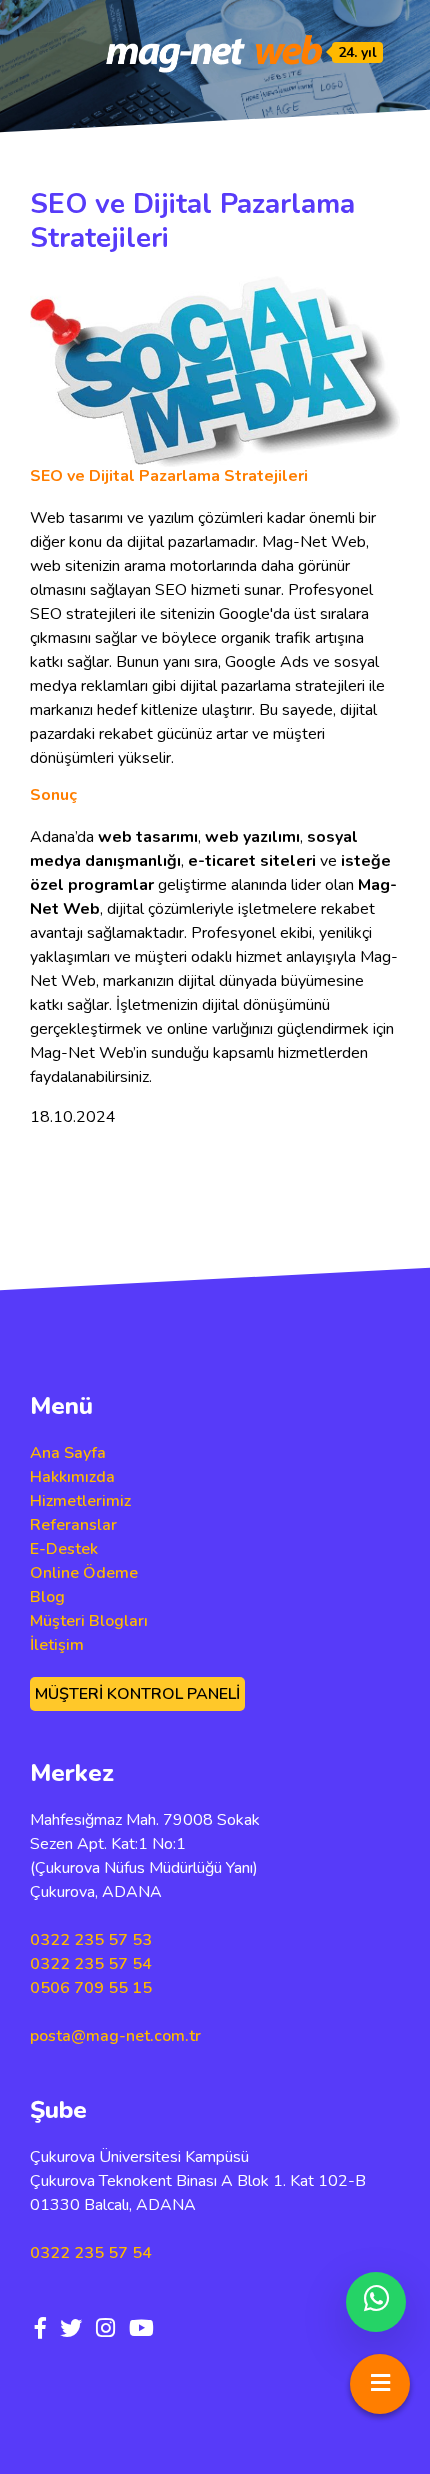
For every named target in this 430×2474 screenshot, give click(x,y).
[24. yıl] (215, 53)
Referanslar (73, 1525)
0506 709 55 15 (91, 1988)
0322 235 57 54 (91, 1964)
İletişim (57, 1645)
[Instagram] (105, 2329)
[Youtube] (141, 2329)
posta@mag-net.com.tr (115, 2036)
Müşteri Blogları (89, 1621)
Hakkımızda (72, 1477)
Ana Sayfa (68, 1453)
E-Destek (64, 1549)
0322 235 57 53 (91, 1940)
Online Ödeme (84, 1573)
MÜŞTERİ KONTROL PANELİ (137, 1694)
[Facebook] (40, 2329)
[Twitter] (71, 2329)
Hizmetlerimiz (80, 1501)
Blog (47, 1597)
